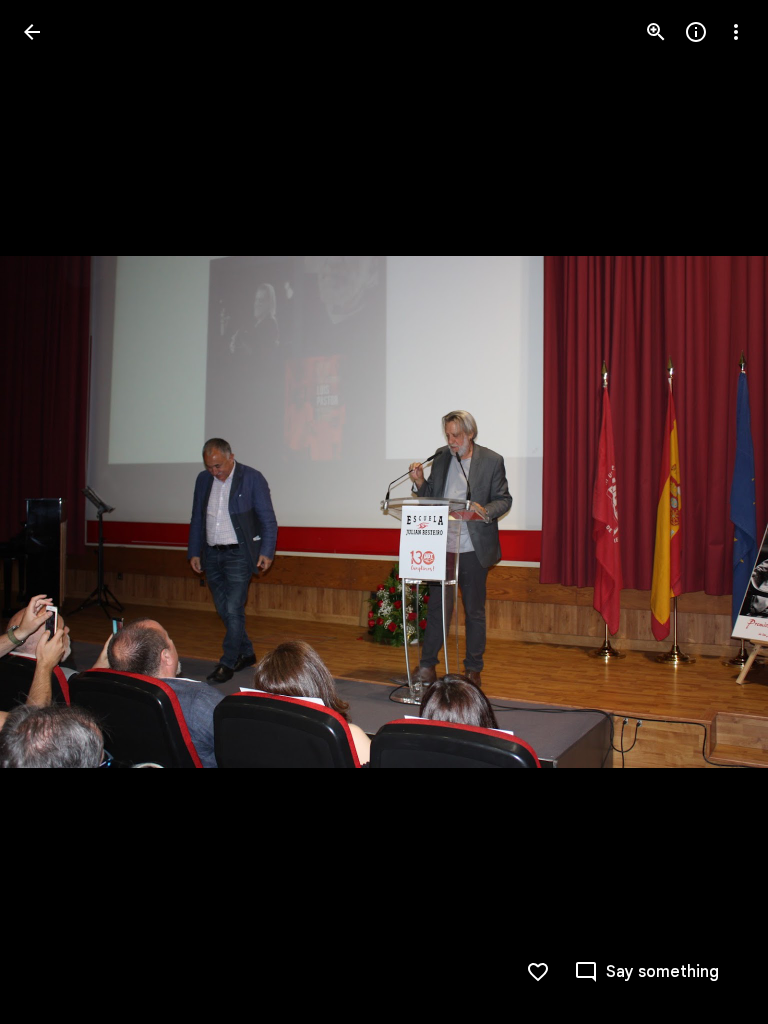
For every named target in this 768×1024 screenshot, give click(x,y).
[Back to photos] (32, 32)
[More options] (736, 32)
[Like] (538, 972)
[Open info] (696, 32)
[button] (56, 512)
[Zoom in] (656, 32)
